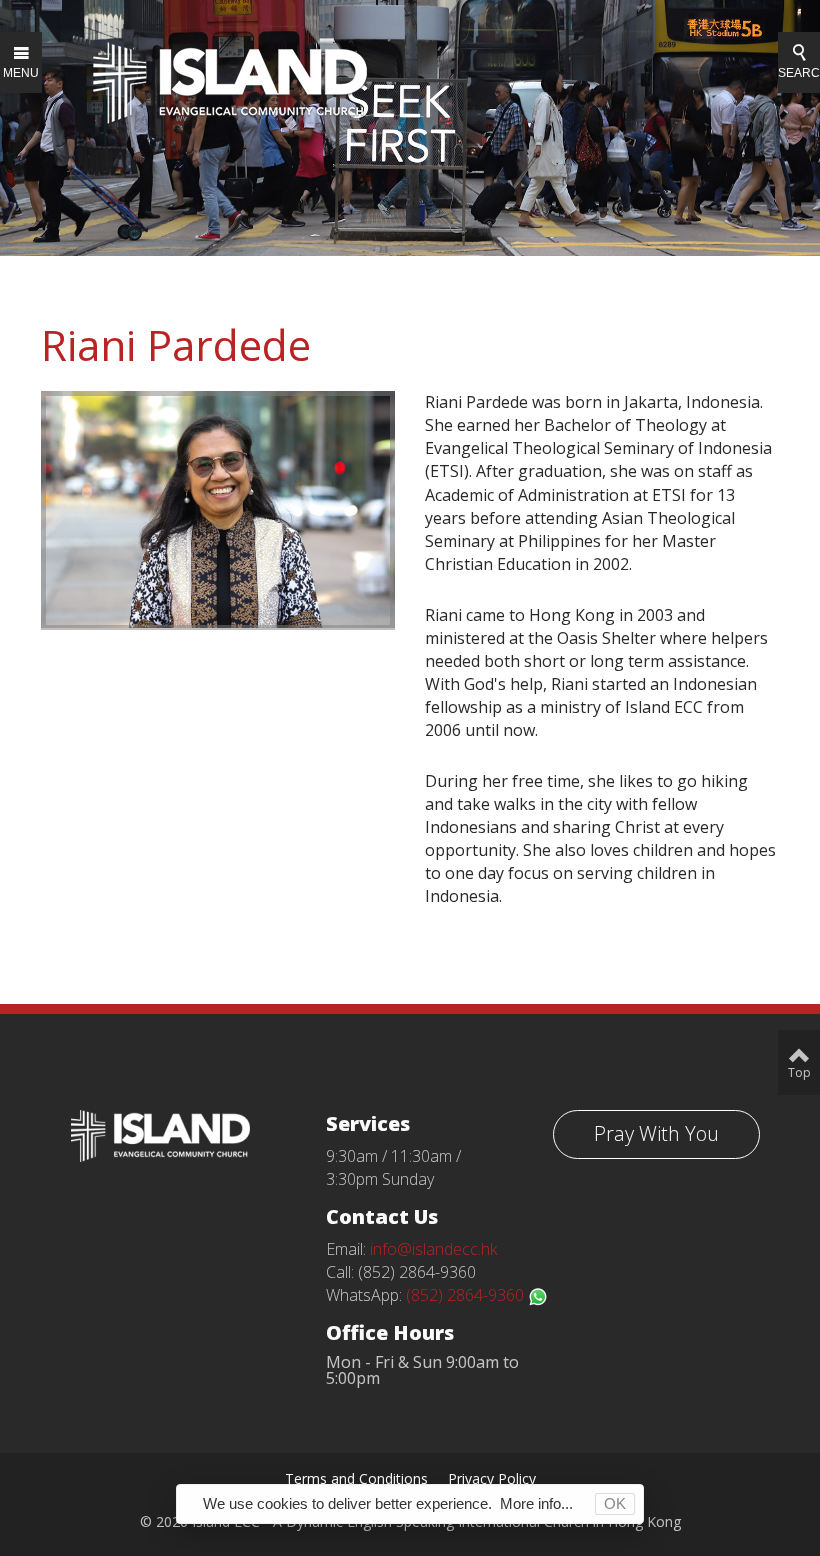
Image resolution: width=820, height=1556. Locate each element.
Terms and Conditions (356, 1478)
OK (615, 1503)
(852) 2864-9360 (467, 1295)
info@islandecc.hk (433, 1249)
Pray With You (656, 1133)
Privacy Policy (492, 1478)
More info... (536, 1503)
